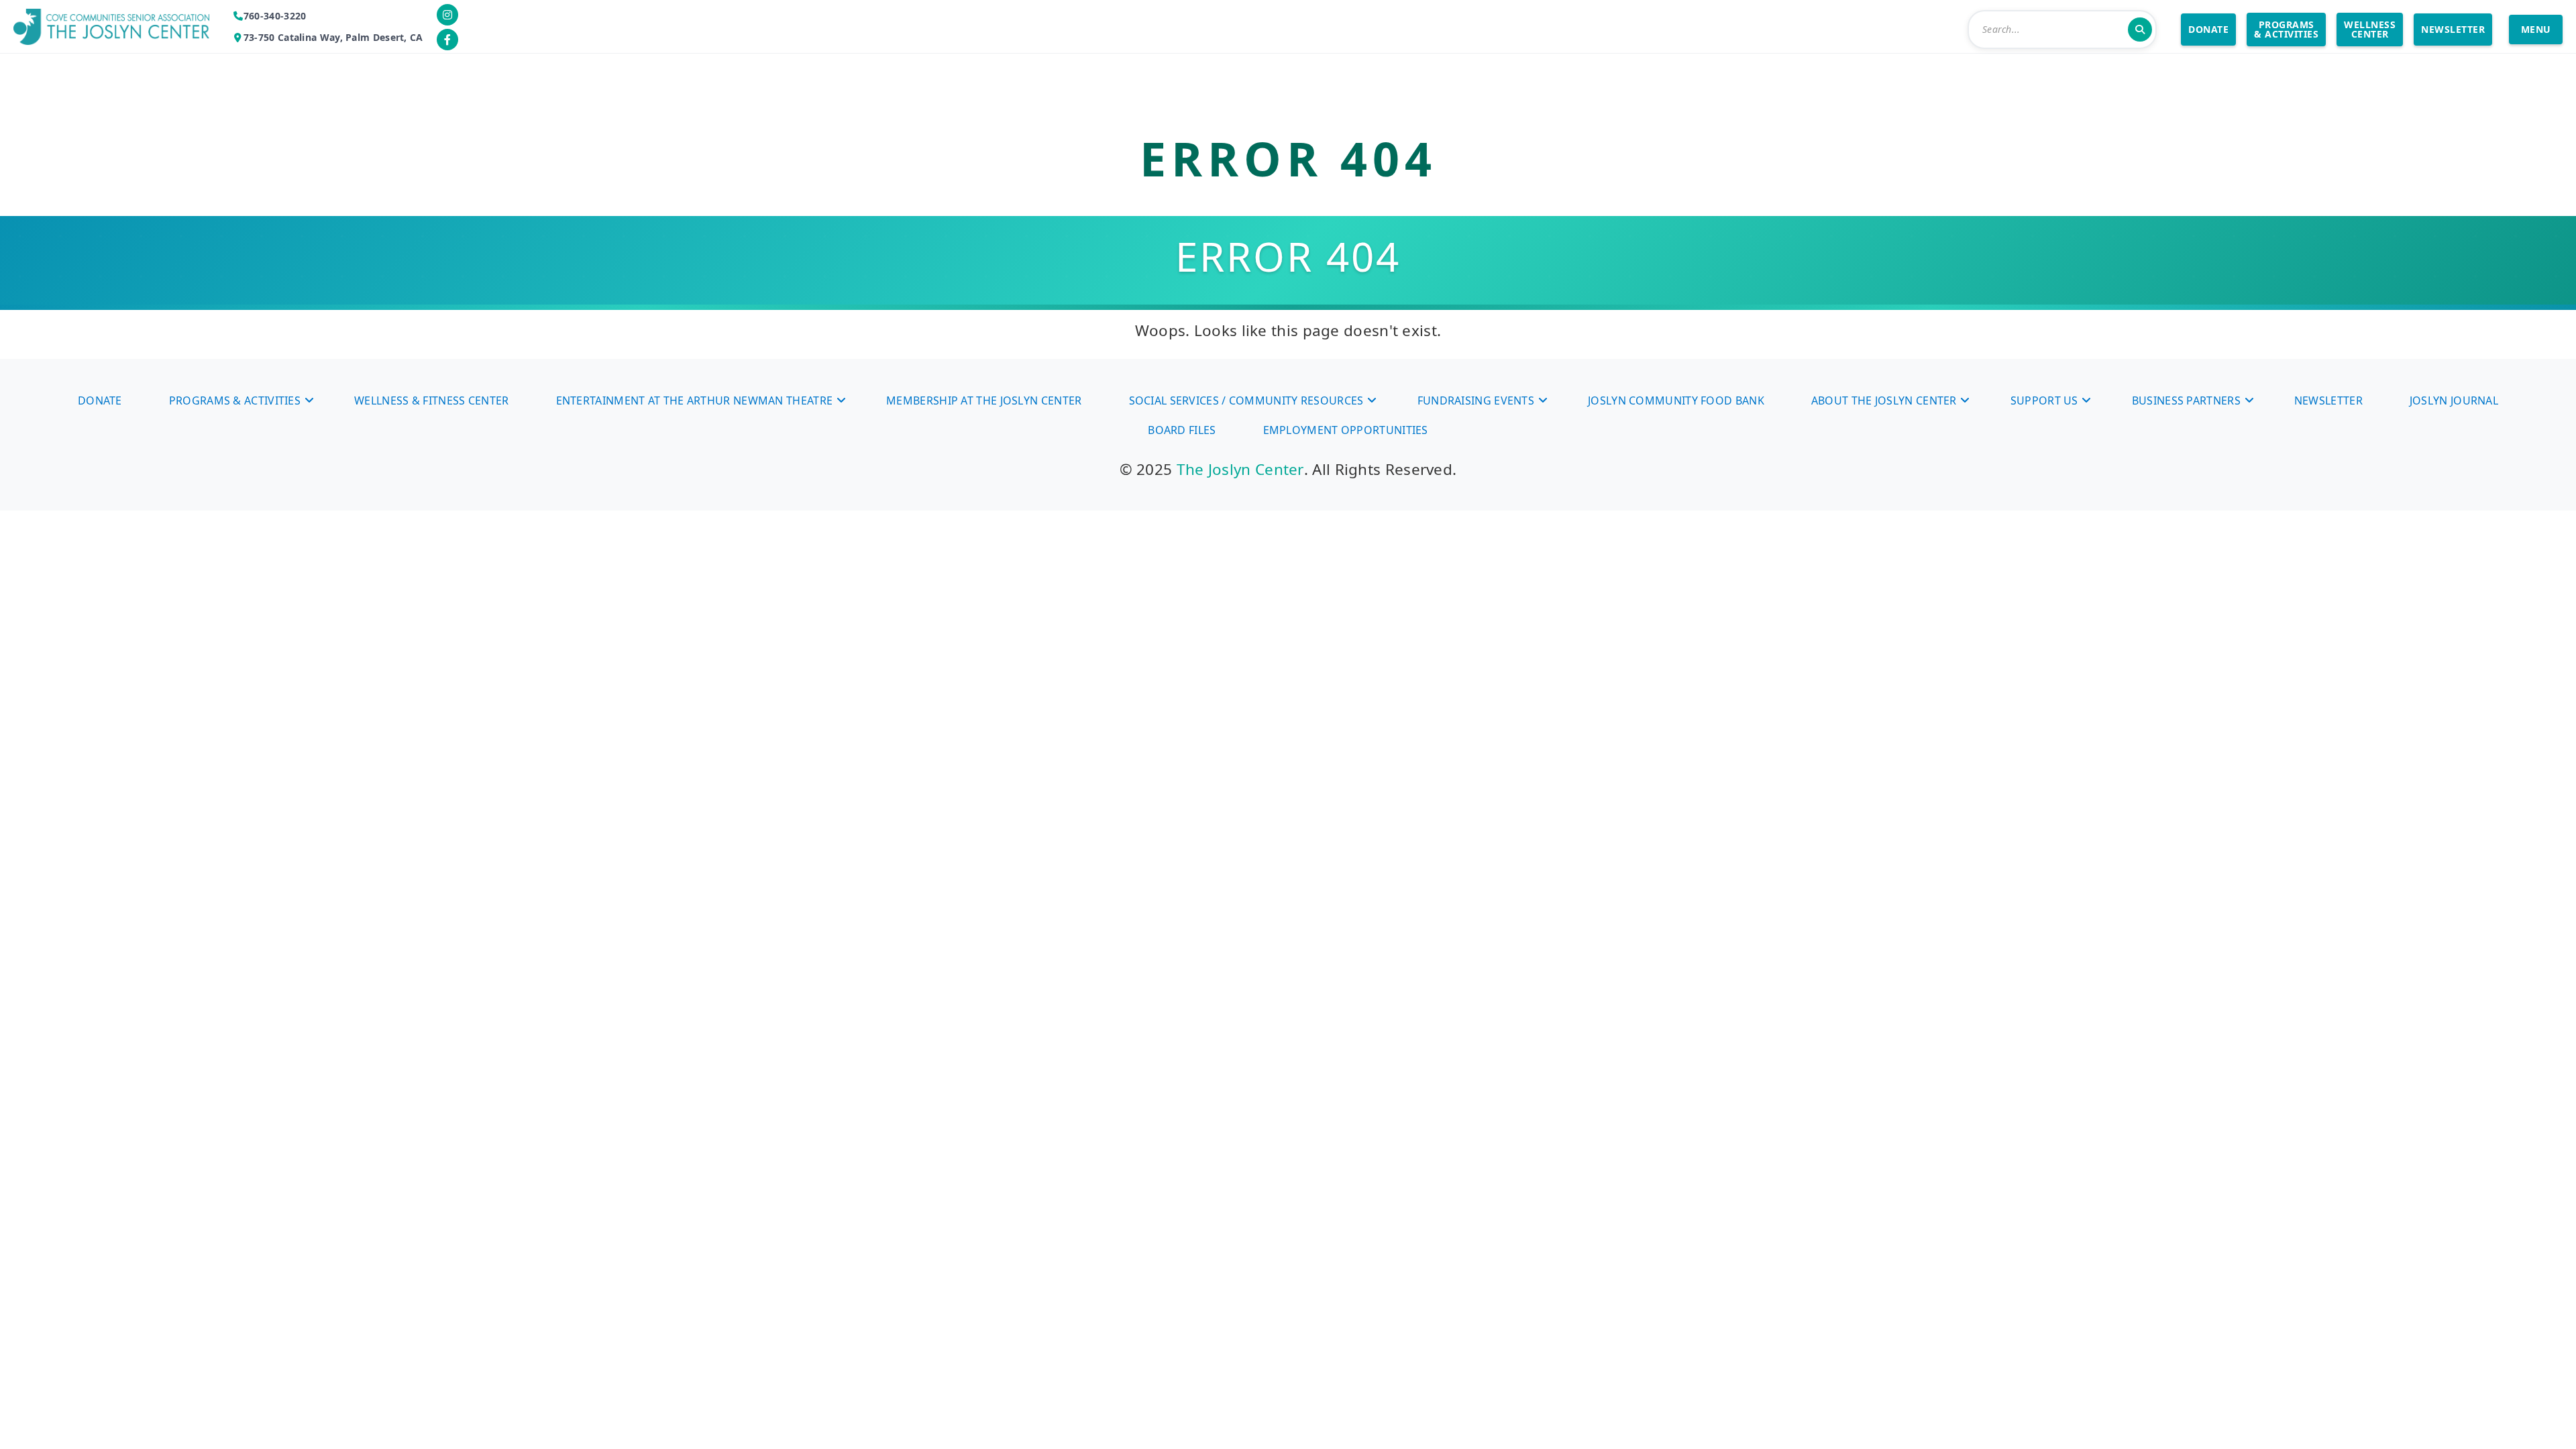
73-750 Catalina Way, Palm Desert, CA (333, 37)
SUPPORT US (2044, 400)
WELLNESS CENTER (2370, 29)
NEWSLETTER (2453, 29)
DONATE (2208, 29)
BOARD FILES (1182, 430)
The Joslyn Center (1240, 469)
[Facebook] (447, 40)
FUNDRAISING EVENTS (1476, 400)
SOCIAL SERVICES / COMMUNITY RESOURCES (1246, 400)
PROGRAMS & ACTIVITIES (2286, 29)
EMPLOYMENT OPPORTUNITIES (1346, 430)
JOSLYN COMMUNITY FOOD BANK (1676, 400)
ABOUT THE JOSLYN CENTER (1884, 400)
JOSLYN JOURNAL (2454, 400)
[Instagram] (447, 15)
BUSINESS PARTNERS (2186, 400)
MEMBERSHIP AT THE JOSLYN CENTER (984, 400)
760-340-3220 (275, 16)
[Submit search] (2140, 30)
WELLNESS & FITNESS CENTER (432, 400)
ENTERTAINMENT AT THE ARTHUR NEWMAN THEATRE (695, 400)
